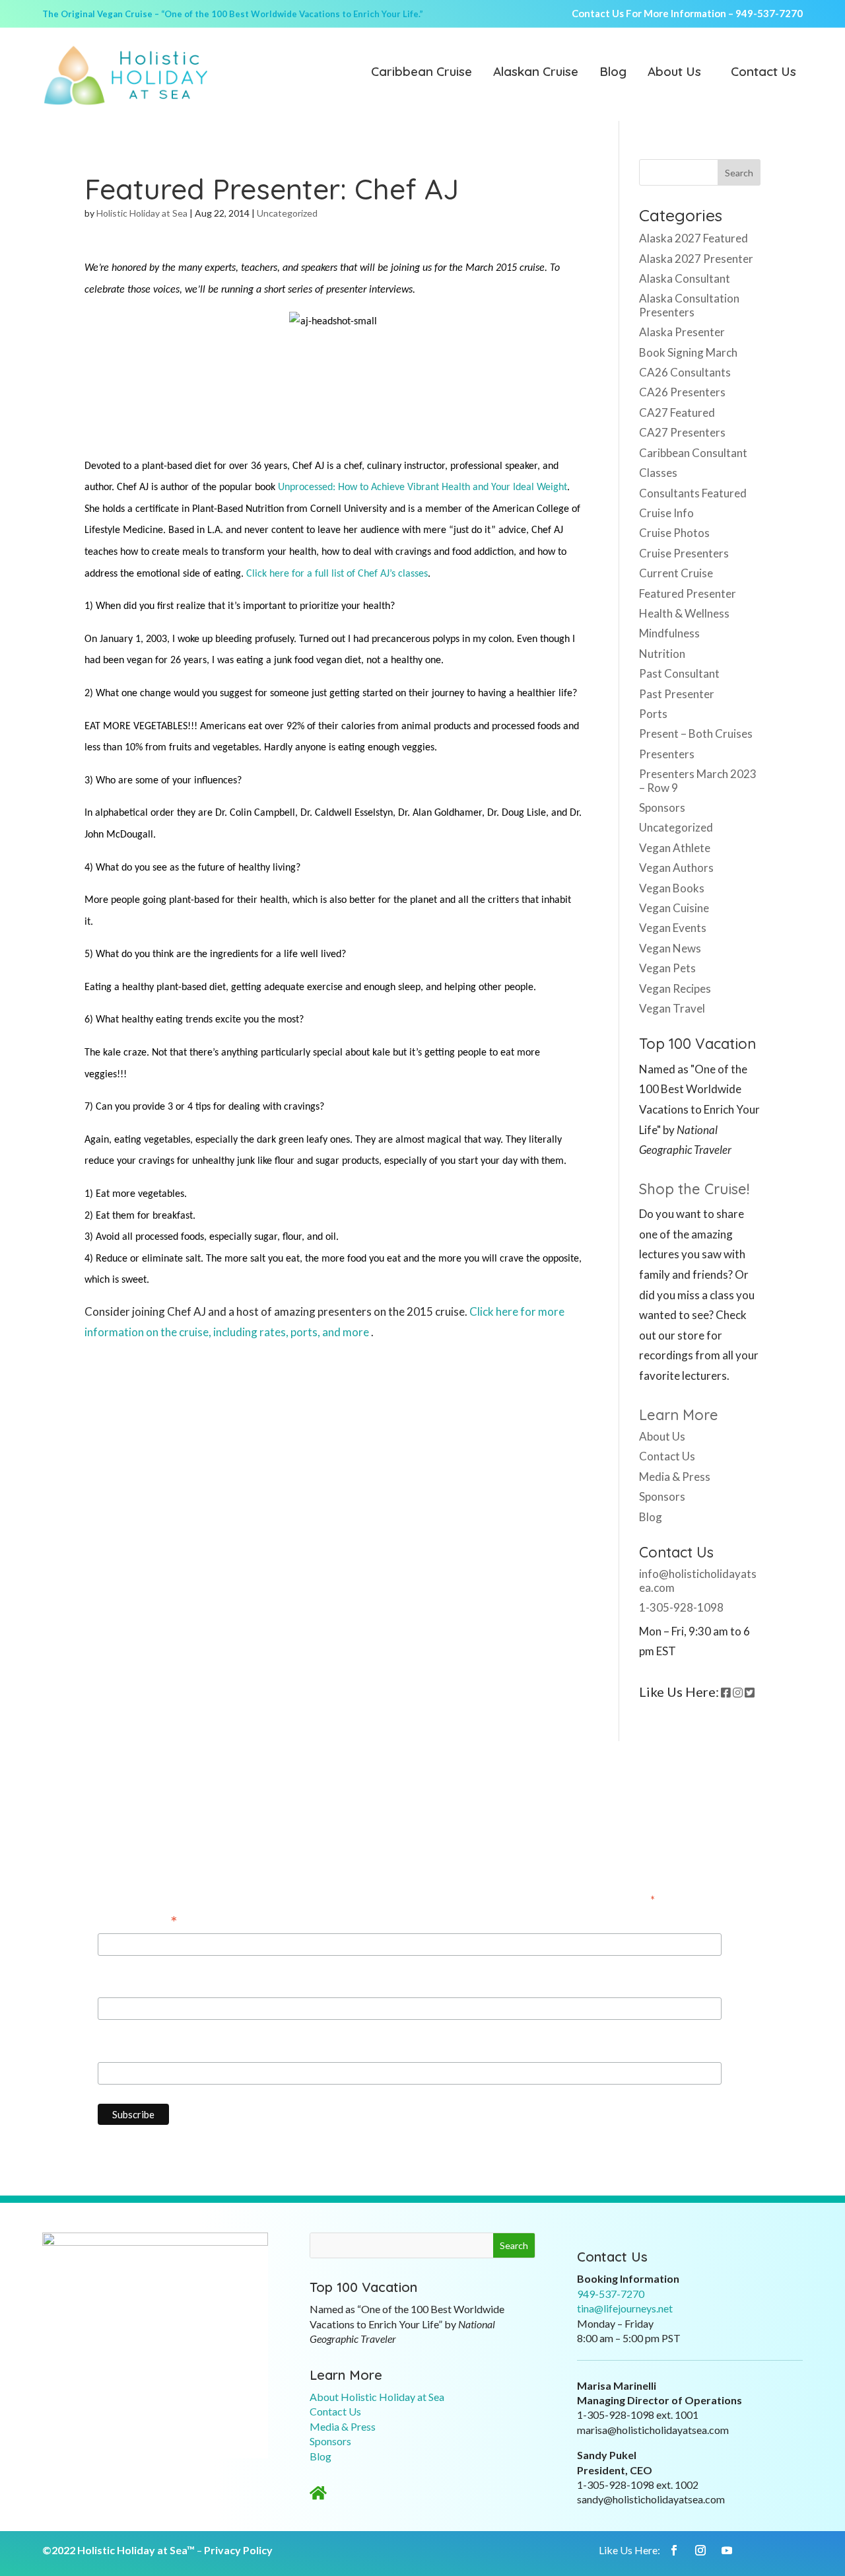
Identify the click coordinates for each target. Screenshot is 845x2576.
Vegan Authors (676, 868)
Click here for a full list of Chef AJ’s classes (337, 574)
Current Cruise (676, 573)
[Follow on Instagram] (700, 2550)
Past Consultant (679, 673)
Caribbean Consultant (693, 453)
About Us (674, 73)
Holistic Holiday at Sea (142, 213)
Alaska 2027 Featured (693, 238)
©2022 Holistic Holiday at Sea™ (118, 2550)
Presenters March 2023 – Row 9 (698, 780)
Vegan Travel (672, 1008)
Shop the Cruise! (694, 1189)
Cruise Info (666, 513)
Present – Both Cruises (696, 733)
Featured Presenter (688, 593)
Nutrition (662, 654)
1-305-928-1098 (681, 1607)
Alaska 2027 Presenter (696, 259)
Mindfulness (669, 633)
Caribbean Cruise (422, 73)
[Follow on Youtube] (727, 2550)
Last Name (124, 2049)
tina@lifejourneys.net (625, 2308)
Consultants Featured (693, 493)
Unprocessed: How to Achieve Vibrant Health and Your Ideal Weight (422, 487)
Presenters (667, 754)
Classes (658, 473)
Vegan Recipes (675, 988)
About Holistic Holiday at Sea (377, 2397)
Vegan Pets (667, 968)
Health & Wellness (684, 613)
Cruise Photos (674, 533)
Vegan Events (673, 928)
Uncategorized (287, 213)
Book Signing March (688, 352)
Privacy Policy (238, 2550)
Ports (653, 714)
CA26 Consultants (685, 372)
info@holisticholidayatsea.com (698, 1580)
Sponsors (662, 807)
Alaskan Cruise (536, 73)
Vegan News (670, 948)
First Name (125, 1985)
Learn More (679, 1415)
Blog (613, 73)
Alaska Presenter (682, 332)
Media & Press (675, 1477)
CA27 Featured (677, 412)
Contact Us (763, 73)
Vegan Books (672, 888)
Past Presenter (677, 694)
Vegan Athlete (675, 848)
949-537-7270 (769, 13)
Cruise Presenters (684, 553)
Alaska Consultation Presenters (689, 305)
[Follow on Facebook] (674, 2550)
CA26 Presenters (682, 392)
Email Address (138, 1922)
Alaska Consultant (685, 278)
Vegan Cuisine (674, 908)
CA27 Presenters (682, 432)
